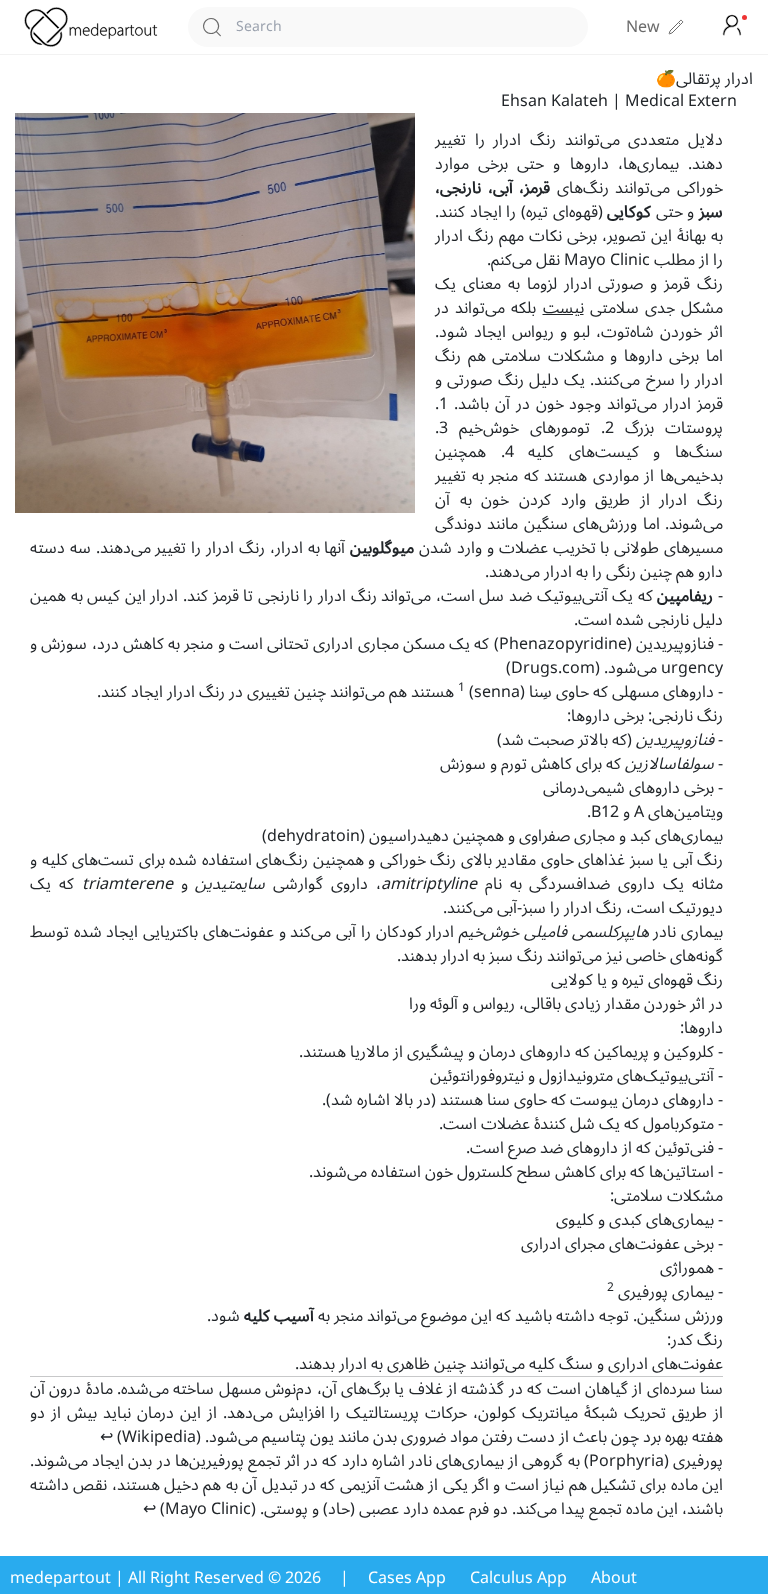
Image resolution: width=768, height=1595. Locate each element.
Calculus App (518, 1578)
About (614, 1578)
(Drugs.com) (553, 668)
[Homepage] (96, 27)
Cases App (407, 1578)
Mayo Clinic (607, 260)
